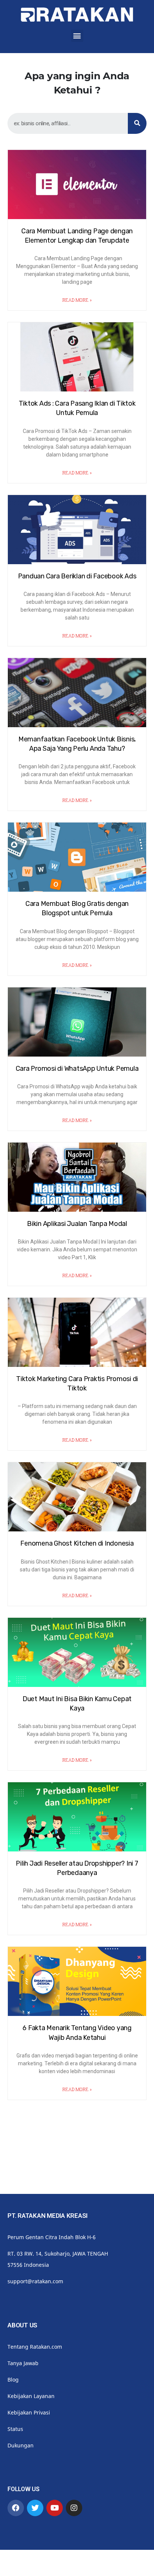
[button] (77, 36)
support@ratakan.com (35, 2281)
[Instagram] (74, 2508)
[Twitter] (35, 2508)
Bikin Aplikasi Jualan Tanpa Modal (77, 1224)
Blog (13, 2380)
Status (15, 2429)
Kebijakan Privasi (29, 2412)
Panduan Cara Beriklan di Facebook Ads (77, 576)
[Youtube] (55, 2508)
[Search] (137, 123)
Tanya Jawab (23, 2363)
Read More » (77, 300)
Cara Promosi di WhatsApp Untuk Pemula (77, 1069)
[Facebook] (16, 2508)
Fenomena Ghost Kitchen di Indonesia (77, 1543)
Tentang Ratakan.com (35, 2347)
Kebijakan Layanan (31, 2396)
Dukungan (21, 2445)
